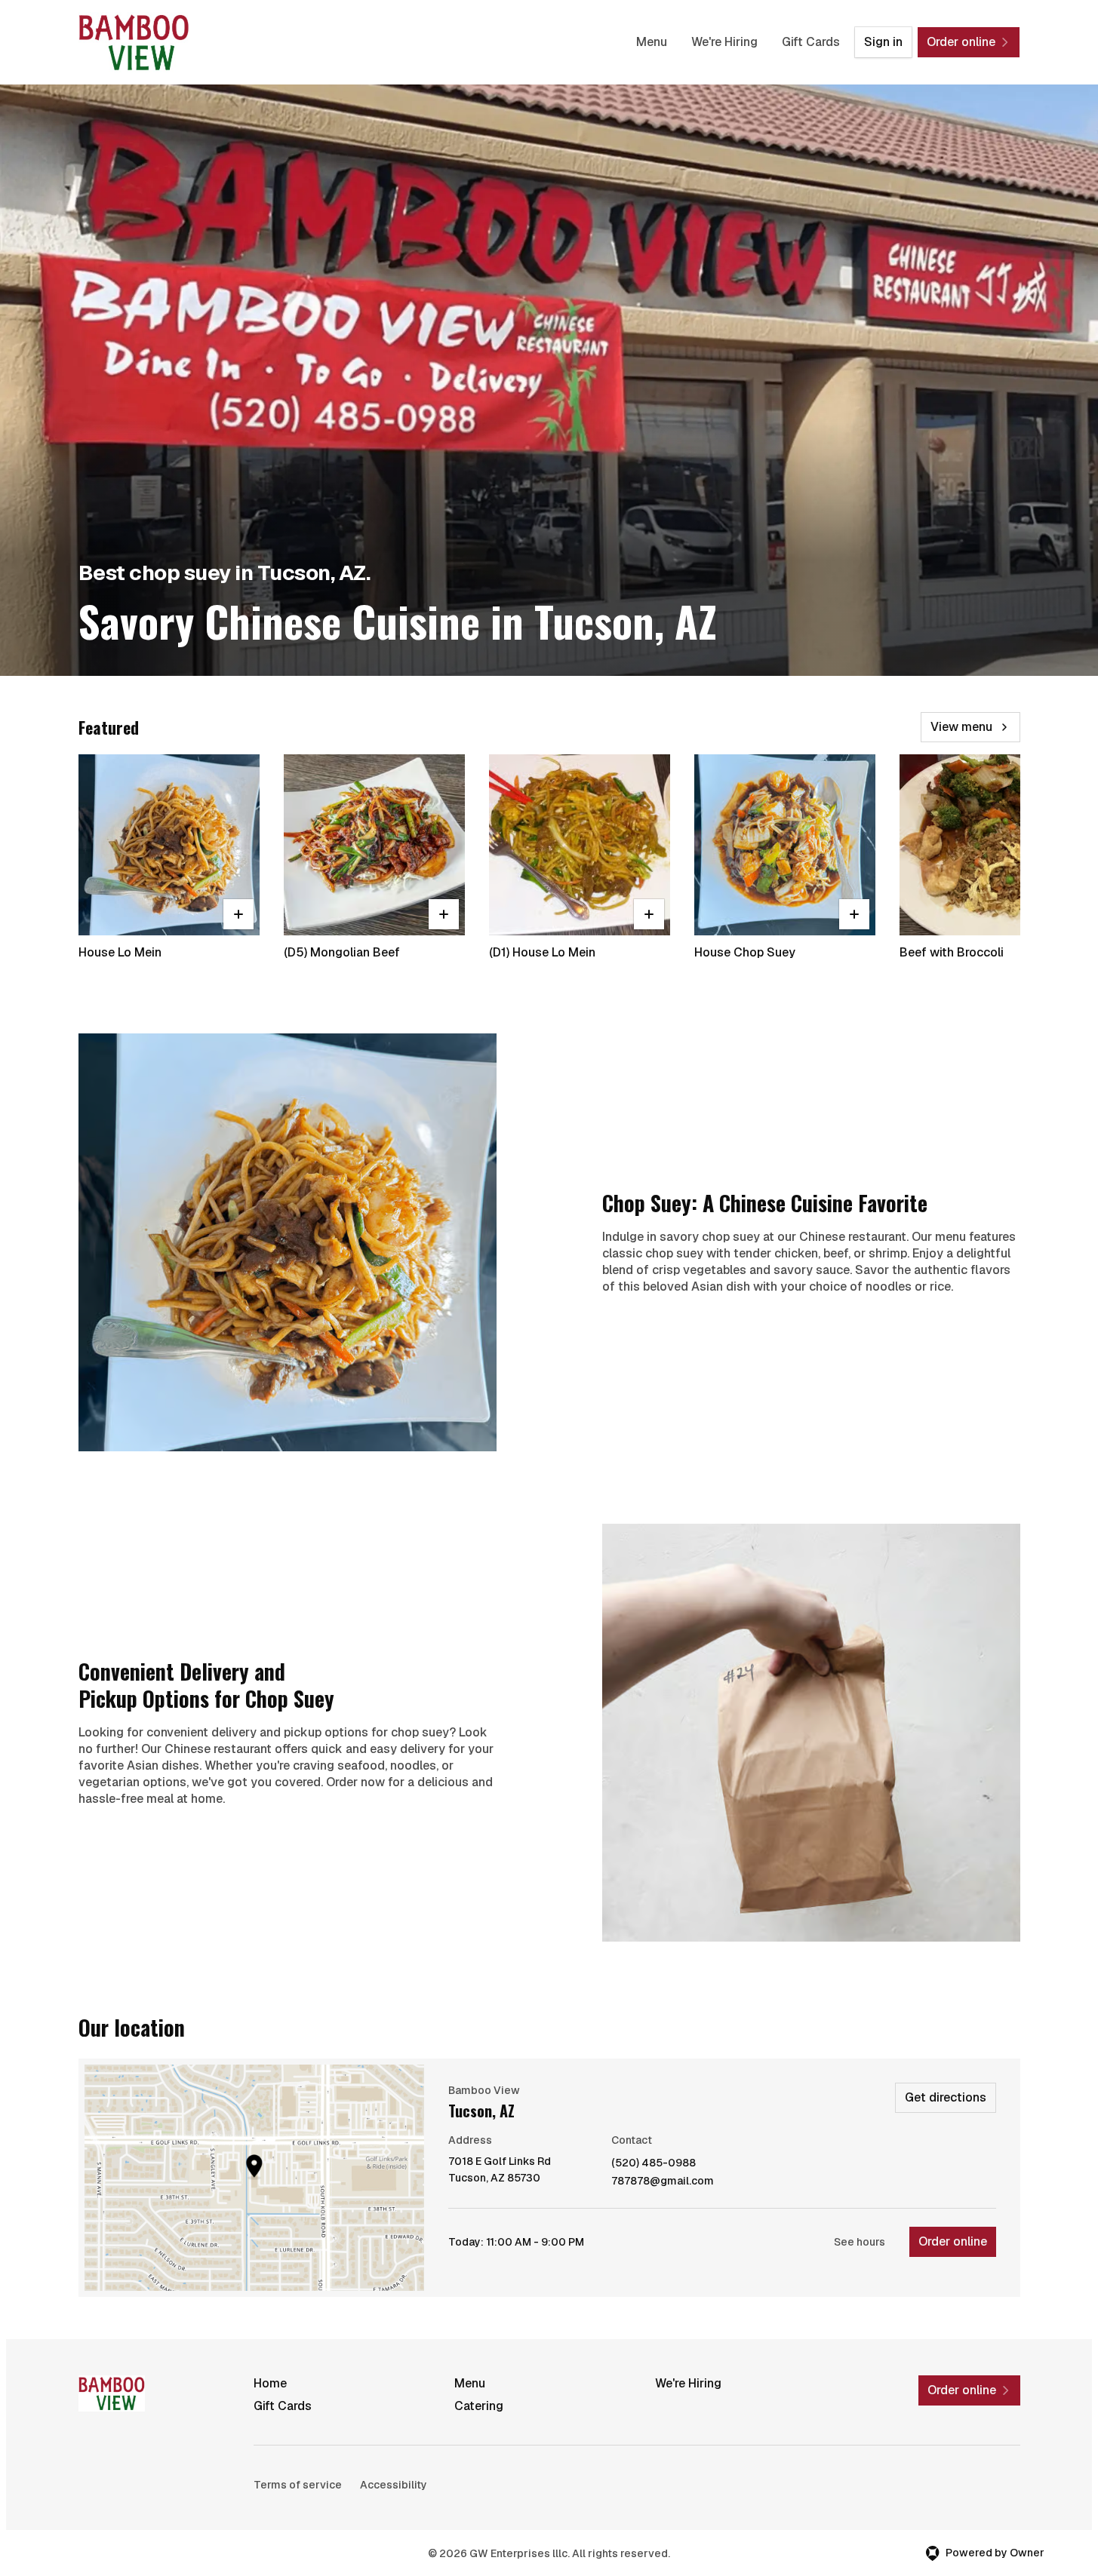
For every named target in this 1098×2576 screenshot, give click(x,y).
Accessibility (394, 2485)
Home (270, 2383)
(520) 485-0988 (654, 2163)
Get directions (946, 2097)
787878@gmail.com (663, 2181)
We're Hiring (724, 42)
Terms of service (298, 2485)
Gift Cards (811, 42)
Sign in (883, 42)
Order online (953, 2241)
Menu (652, 42)
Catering (479, 2406)
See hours (860, 2242)
